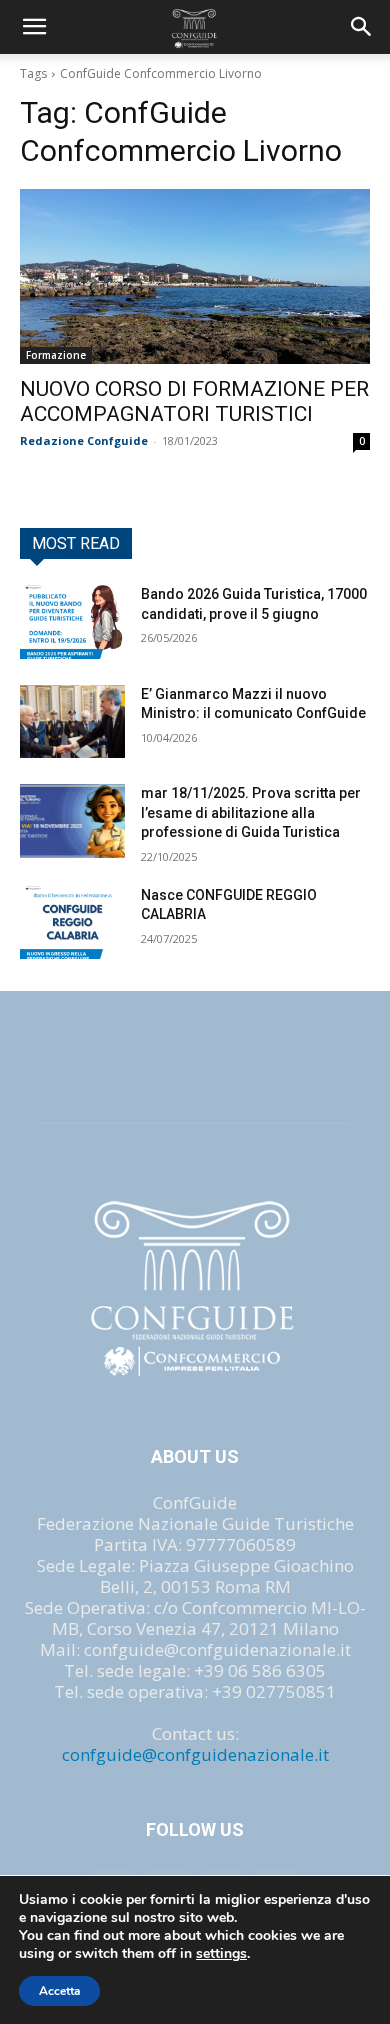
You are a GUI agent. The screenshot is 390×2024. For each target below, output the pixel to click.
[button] (362, 27)
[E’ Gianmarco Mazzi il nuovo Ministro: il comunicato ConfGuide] (72, 722)
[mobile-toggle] (34, 27)
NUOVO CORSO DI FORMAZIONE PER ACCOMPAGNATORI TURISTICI (194, 401)
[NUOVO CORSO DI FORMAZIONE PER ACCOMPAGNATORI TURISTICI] (195, 276)
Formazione (56, 355)
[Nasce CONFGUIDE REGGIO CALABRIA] (72, 923)
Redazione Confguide (84, 440)
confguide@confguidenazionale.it (195, 1754)
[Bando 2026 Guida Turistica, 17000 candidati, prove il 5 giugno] (72, 622)
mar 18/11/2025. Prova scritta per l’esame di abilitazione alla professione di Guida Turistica (251, 812)
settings (221, 1954)
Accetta (59, 1991)
